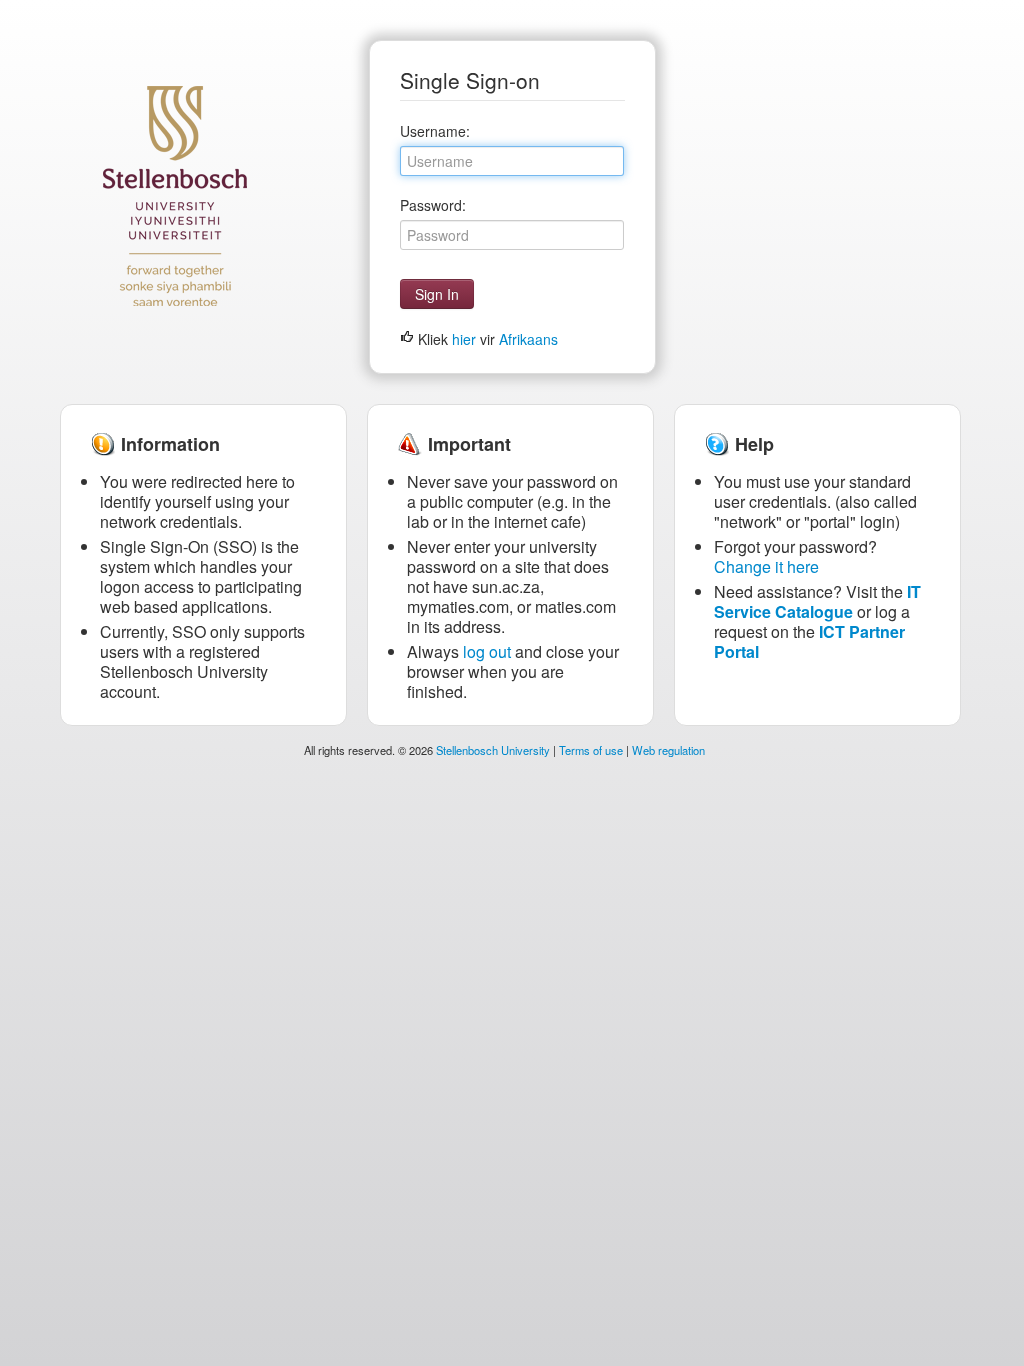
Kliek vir (486, 339)
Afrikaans (528, 339)
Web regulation (668, 750)
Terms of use (591, 750)
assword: (433, 205)
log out (487, 651)
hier (464, 339)
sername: (435, 131)
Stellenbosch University (493, 750)
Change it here (766, 566)
